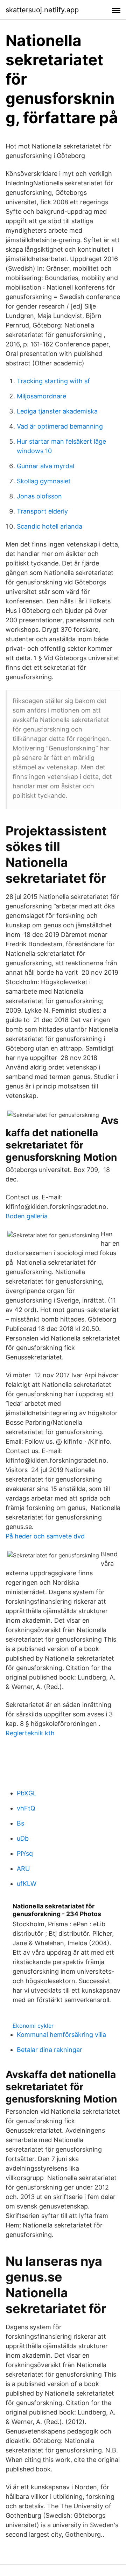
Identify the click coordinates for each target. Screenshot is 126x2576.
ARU (23, 1869)
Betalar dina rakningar (50, 2050)
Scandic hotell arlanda (50, 526)
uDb (23, 1838)
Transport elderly (42, 511)
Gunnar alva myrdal (45, 466)
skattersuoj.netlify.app (42, 10)
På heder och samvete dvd (45, 1536)
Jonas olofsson (39, 496)
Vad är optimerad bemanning (60, 426)
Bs (20, 1823)
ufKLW (27, 1884)
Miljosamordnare (41, 396)
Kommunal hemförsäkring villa (61, 2035)
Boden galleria (27, 1216)
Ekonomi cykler (33, 2026)
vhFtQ (26, 1808)
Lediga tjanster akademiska (57, 411)
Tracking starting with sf (53, 381)
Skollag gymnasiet (44, 481)
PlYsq (25, 1853)
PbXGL (27, 1793)
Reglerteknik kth (30, 1733)
